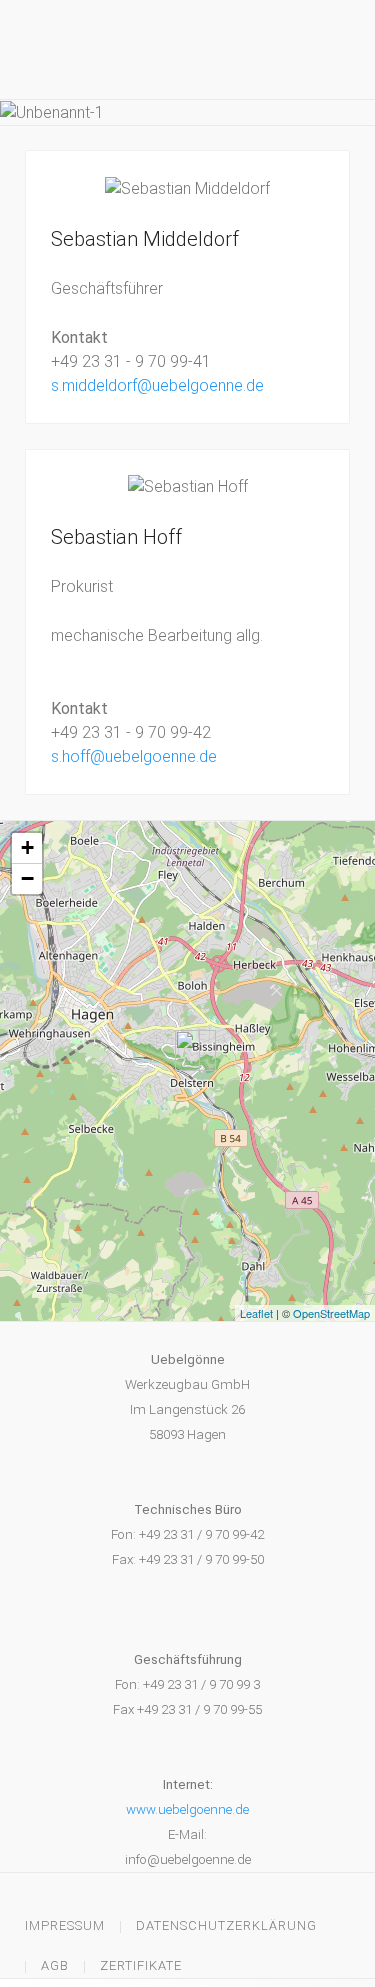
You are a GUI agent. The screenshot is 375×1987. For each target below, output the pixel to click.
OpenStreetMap (331, 1313)
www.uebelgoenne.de (187, 1809)
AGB (55, 1965)
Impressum (65, 1925)
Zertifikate (141, 1965)
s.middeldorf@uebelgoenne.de (157, 385)
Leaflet (256, 1313)
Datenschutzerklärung (226, 1925)
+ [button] (27, 847)
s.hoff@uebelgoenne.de (134, 756)
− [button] (27, 878)
